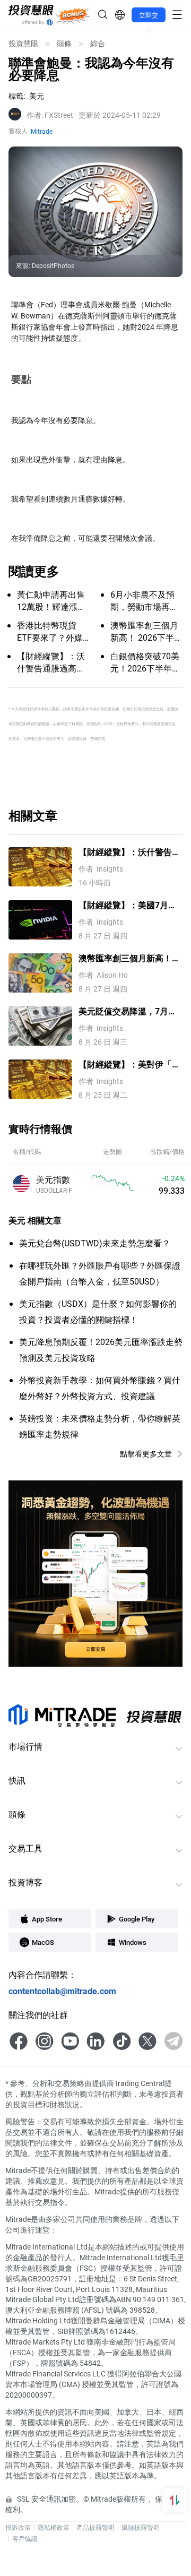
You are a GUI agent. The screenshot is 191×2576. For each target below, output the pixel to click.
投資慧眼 (23, 44)
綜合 (98, 44)
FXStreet (50, 115)
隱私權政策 (54, 2527)
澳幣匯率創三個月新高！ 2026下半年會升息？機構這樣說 (131, 958)
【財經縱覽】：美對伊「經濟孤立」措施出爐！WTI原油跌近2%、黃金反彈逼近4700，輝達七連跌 (129, 1065)
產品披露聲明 (95, 2527)
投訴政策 (18, 2527)
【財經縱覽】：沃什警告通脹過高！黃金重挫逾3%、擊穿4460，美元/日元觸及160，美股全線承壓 (129, 852)
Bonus (73, 15)
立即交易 (149, 16)
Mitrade (42, 131)
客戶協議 (25, 2538)
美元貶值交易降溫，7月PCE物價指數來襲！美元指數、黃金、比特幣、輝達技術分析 (129, 1011)
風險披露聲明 (141, 2527)
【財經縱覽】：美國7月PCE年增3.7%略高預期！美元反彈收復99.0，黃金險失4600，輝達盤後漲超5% (129, 905)
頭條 (64, 44)
